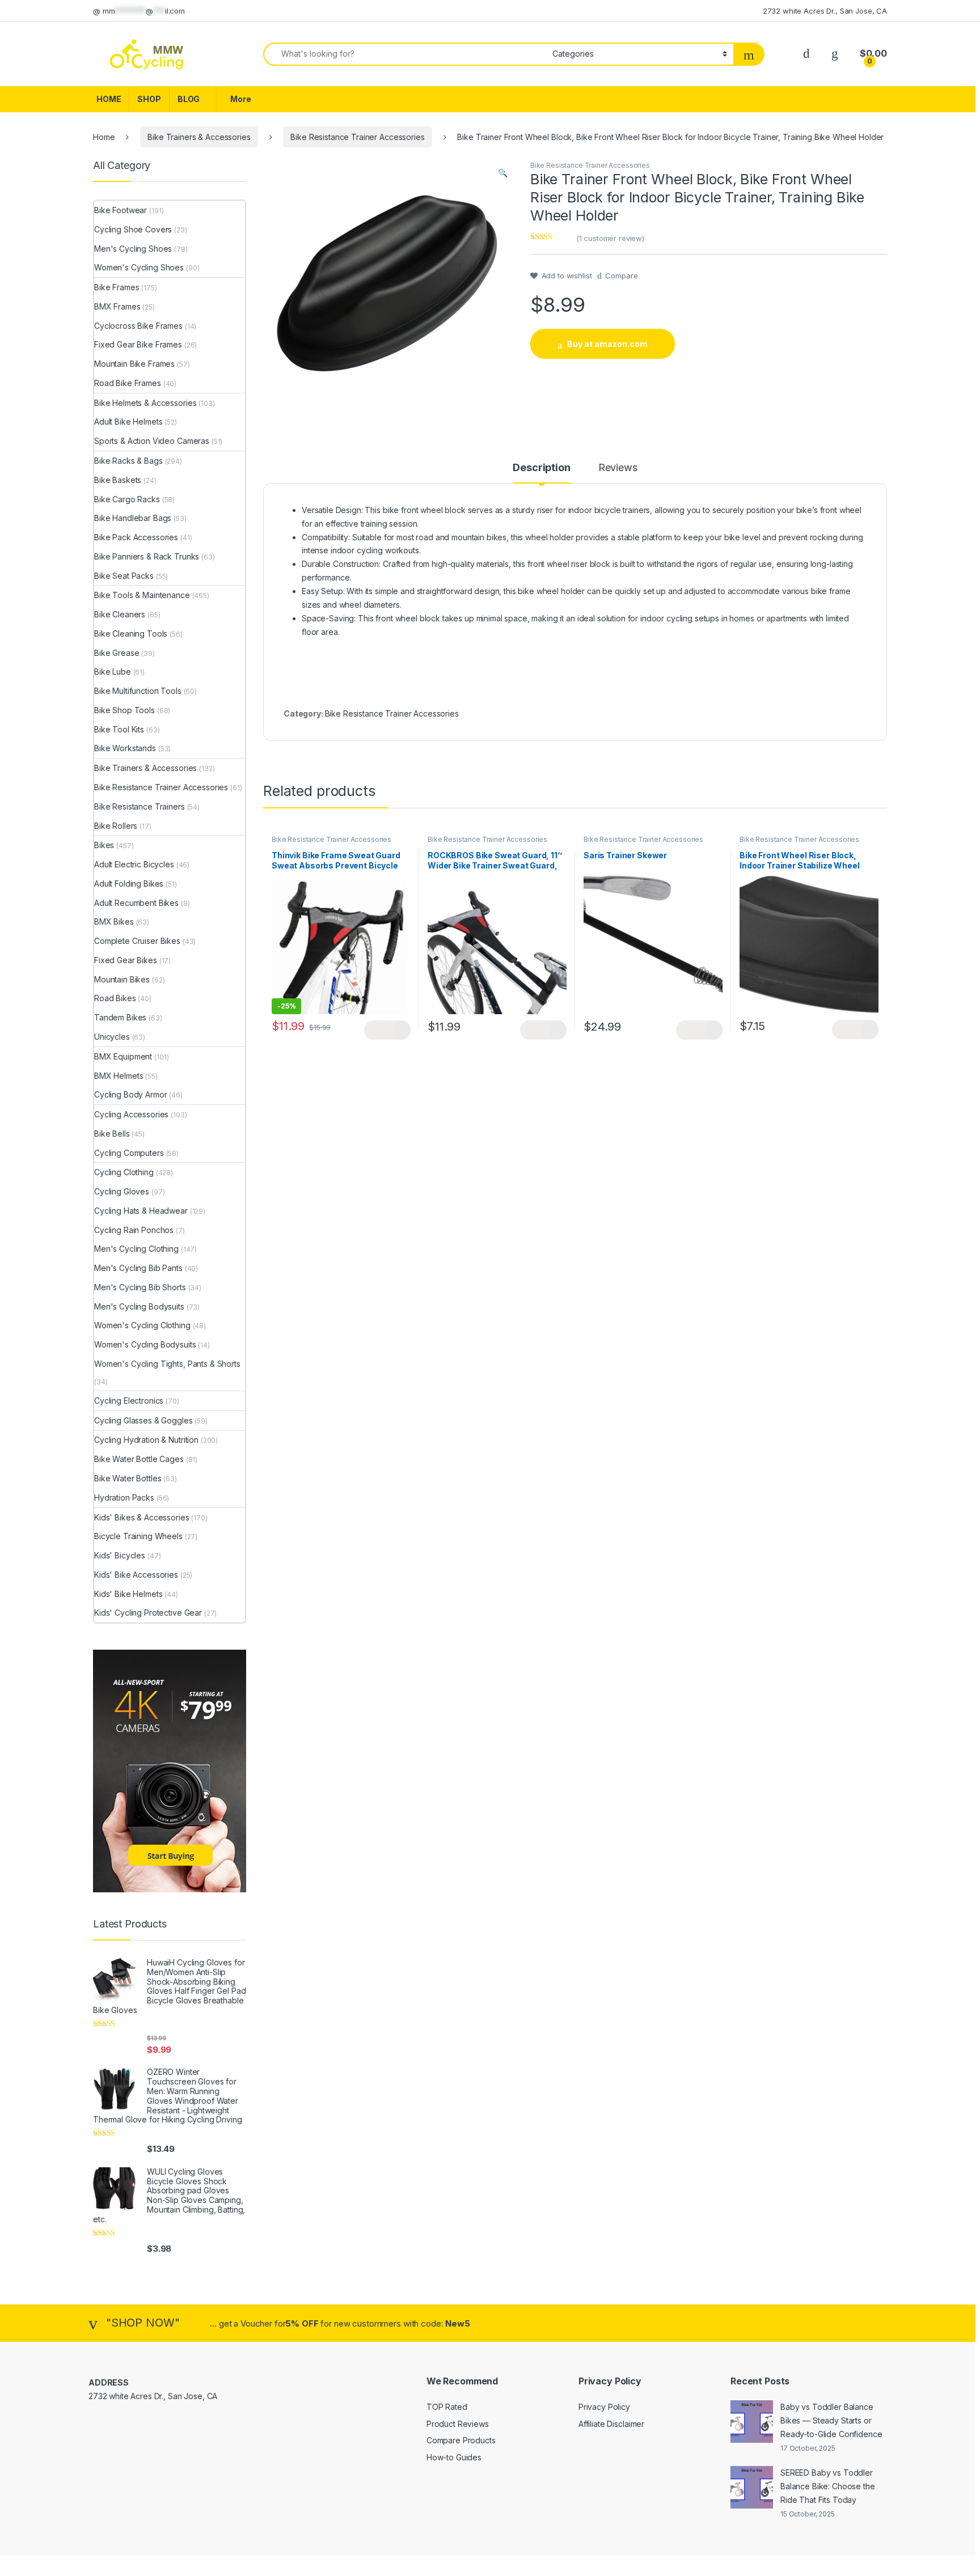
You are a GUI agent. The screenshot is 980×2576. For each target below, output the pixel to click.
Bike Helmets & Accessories (145, 403)
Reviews (618, 468)
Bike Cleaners (120, 614)
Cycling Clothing (124, 1172)
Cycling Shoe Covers (133, 229)
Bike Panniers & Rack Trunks (147, 556)
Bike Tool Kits (119, 729)
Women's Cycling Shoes (139, 267)
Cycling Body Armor (130, 1094)
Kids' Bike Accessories (136, 1575)
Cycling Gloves (122, 1191)
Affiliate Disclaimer (611, 2424)
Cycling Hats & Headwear (141, 1211)
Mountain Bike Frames (134, 364)
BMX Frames (117, 306)
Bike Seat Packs (124, 576)
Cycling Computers (129, 1153)
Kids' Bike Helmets (128, 1594)
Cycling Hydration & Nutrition (146, 1440)
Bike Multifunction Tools (138, 691)
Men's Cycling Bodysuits (139, 1306)
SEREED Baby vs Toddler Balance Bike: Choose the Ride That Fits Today (828, 2486)
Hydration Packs (124, 1497)
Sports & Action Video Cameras (152, 441)
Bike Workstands (125, 748)
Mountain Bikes (122, 979)
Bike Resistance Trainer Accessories (357, 137)
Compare (621, 276)
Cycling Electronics (129, 1401)
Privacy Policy (604, 2407)
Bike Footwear (121, 210)
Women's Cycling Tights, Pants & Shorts (167, 1364)
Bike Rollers (116, 826)
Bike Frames (117, 287)
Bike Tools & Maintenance (142, 595)
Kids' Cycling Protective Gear (148, 1613)
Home (104, 137)
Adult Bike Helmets (128, 421)
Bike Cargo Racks (127, 499)
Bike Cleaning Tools (131, 634)
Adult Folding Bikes (129, 884)
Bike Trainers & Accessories (199, 137)
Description (541, 468)
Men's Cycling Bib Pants (138, 1268)
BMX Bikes (114, 921)
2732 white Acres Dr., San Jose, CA (825, 11)
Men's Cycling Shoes (133, 249)
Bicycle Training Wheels (138, 1536)
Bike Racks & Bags (128, 461)
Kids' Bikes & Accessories (142, 1517)
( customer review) (610, 238)
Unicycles (112, 1037)
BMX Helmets (119, 1076)
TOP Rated (447, 2407)
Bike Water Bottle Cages (139, 1459)
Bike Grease (117, 653)
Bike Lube (113, 671)
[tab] (541, 473)
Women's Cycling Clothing (142, 1325)
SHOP (149, 99)
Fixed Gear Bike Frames (138, 344)
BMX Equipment (123, 1056)
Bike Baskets (118, 480)
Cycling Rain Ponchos (134, 1230)
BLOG (189, 99)
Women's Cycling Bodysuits (145, 1344)
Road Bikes (115, 998)
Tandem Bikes (120, 1017)
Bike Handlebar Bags (133, 518)
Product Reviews (458, 2424)
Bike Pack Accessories (136, 537)
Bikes (104, 845)
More (240, 99)
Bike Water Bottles (128, 1478)
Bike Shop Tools (124, 710)
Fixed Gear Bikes (126, 960)
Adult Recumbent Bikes (136, 903)
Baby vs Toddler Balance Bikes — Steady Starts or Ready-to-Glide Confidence (831, 2420)
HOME (109, 99)
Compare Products (461, 2440)
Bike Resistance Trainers (140, 806)
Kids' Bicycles (120, 1555)
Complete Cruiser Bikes (137, 941)
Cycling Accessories (131, 1114)
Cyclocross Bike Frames (138, 326)
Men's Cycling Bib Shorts (140, 1287)
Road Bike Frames (128, 383)
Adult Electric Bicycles (134, 864)
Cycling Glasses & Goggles (143, 1420)
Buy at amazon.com (607, 344)
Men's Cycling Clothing (136, 1249)
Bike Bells (112, 1134)
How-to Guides (454, 2457)
